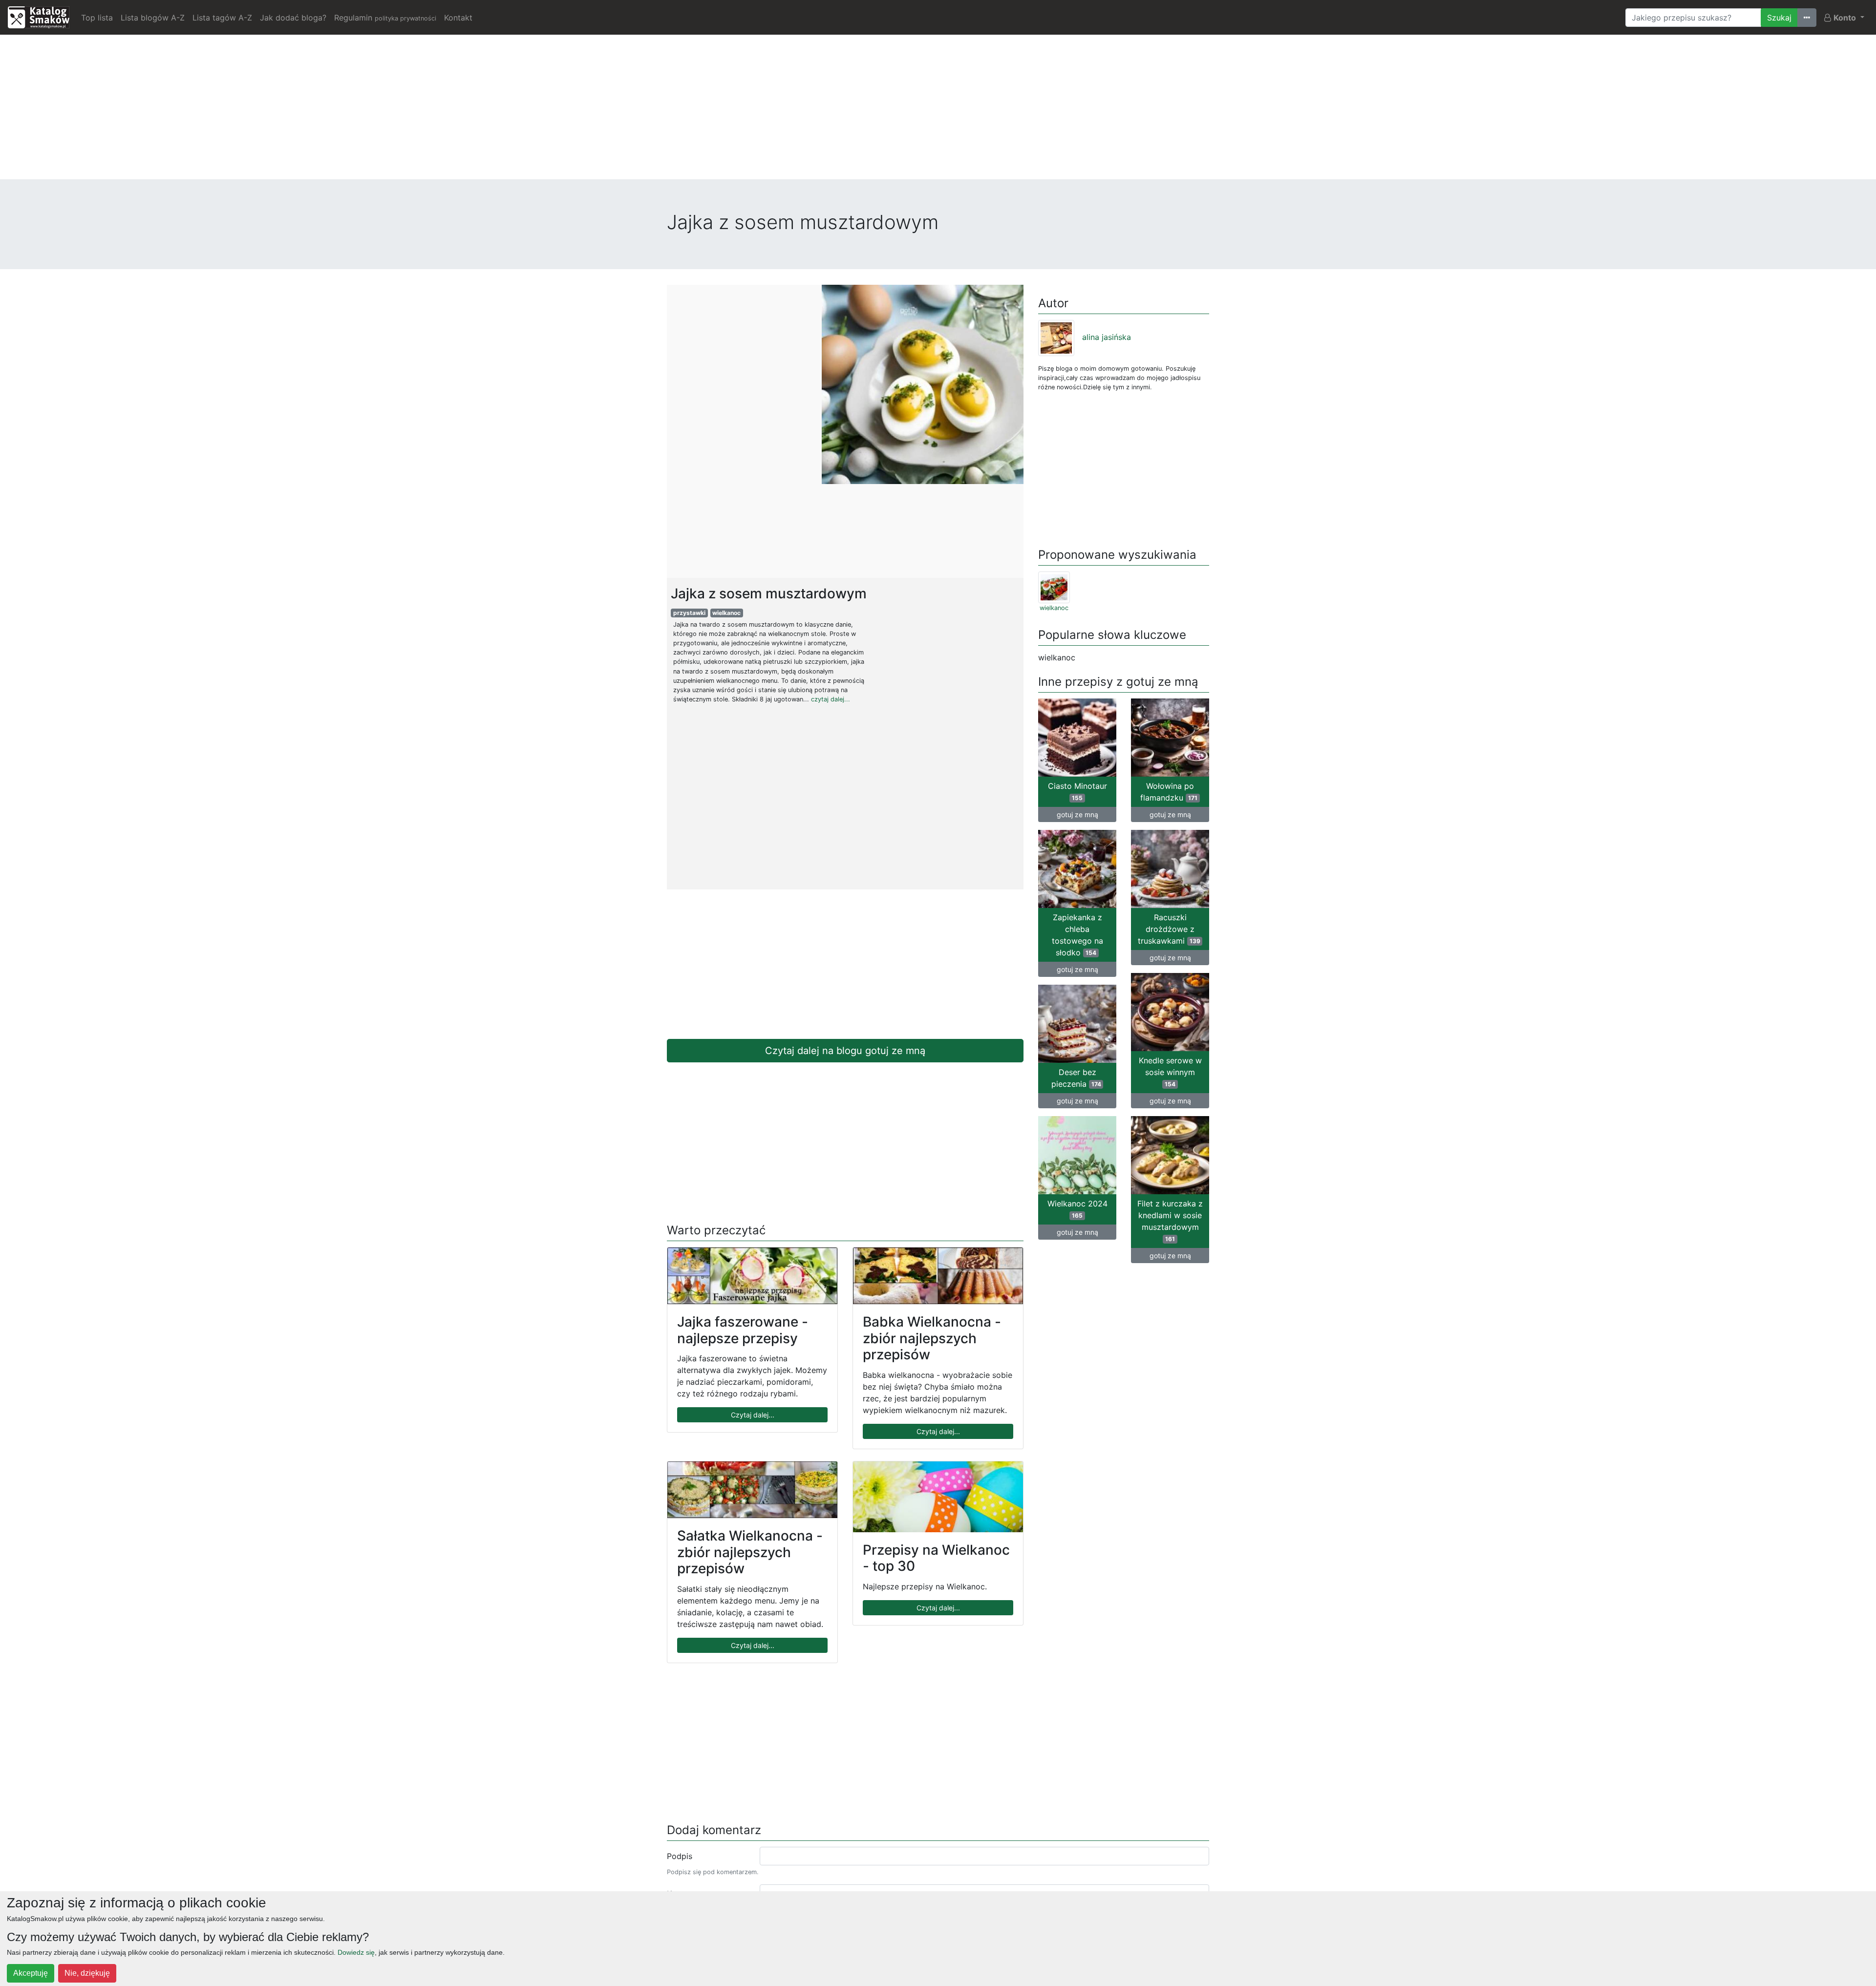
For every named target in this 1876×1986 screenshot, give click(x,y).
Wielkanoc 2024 (1077, 1209)
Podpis (680, 1856)
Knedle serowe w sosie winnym (1170, 1072)
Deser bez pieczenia (1076, 1078)
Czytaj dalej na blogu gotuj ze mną (845, 1051)
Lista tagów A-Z (222, 18)
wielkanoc (726, 613)
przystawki (689, 613)
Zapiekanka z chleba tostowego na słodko (1077, 935)
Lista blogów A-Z (153, 18)
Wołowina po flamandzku (1169, 792)
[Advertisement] (938, 111)
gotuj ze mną (1077, 814)
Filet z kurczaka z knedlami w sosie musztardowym (1170, 1221)
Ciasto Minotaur (1077, 791)
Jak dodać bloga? (293, 18)
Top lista (97, 18)
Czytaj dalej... (753, 1415)
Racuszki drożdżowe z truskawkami (1169, 929)
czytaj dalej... (831, 699)
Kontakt (458, 18)
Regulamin (385, 18)
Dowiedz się (356, 1952)
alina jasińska (1107, 337)
